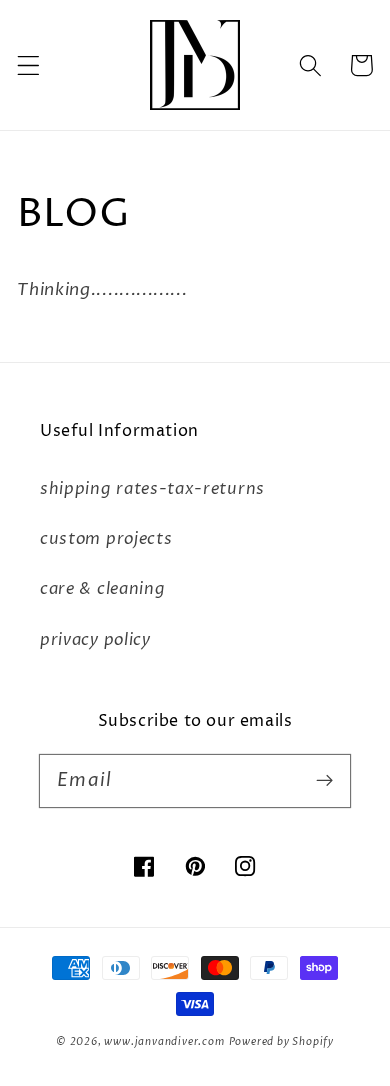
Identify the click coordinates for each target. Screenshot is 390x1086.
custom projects (106, 539)
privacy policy (95, 640)
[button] (28, 65)
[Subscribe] (324, 780)
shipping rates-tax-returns (152, 489)
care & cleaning (102, 589)
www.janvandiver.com (164, 1042)
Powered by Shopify (282, 1042)
